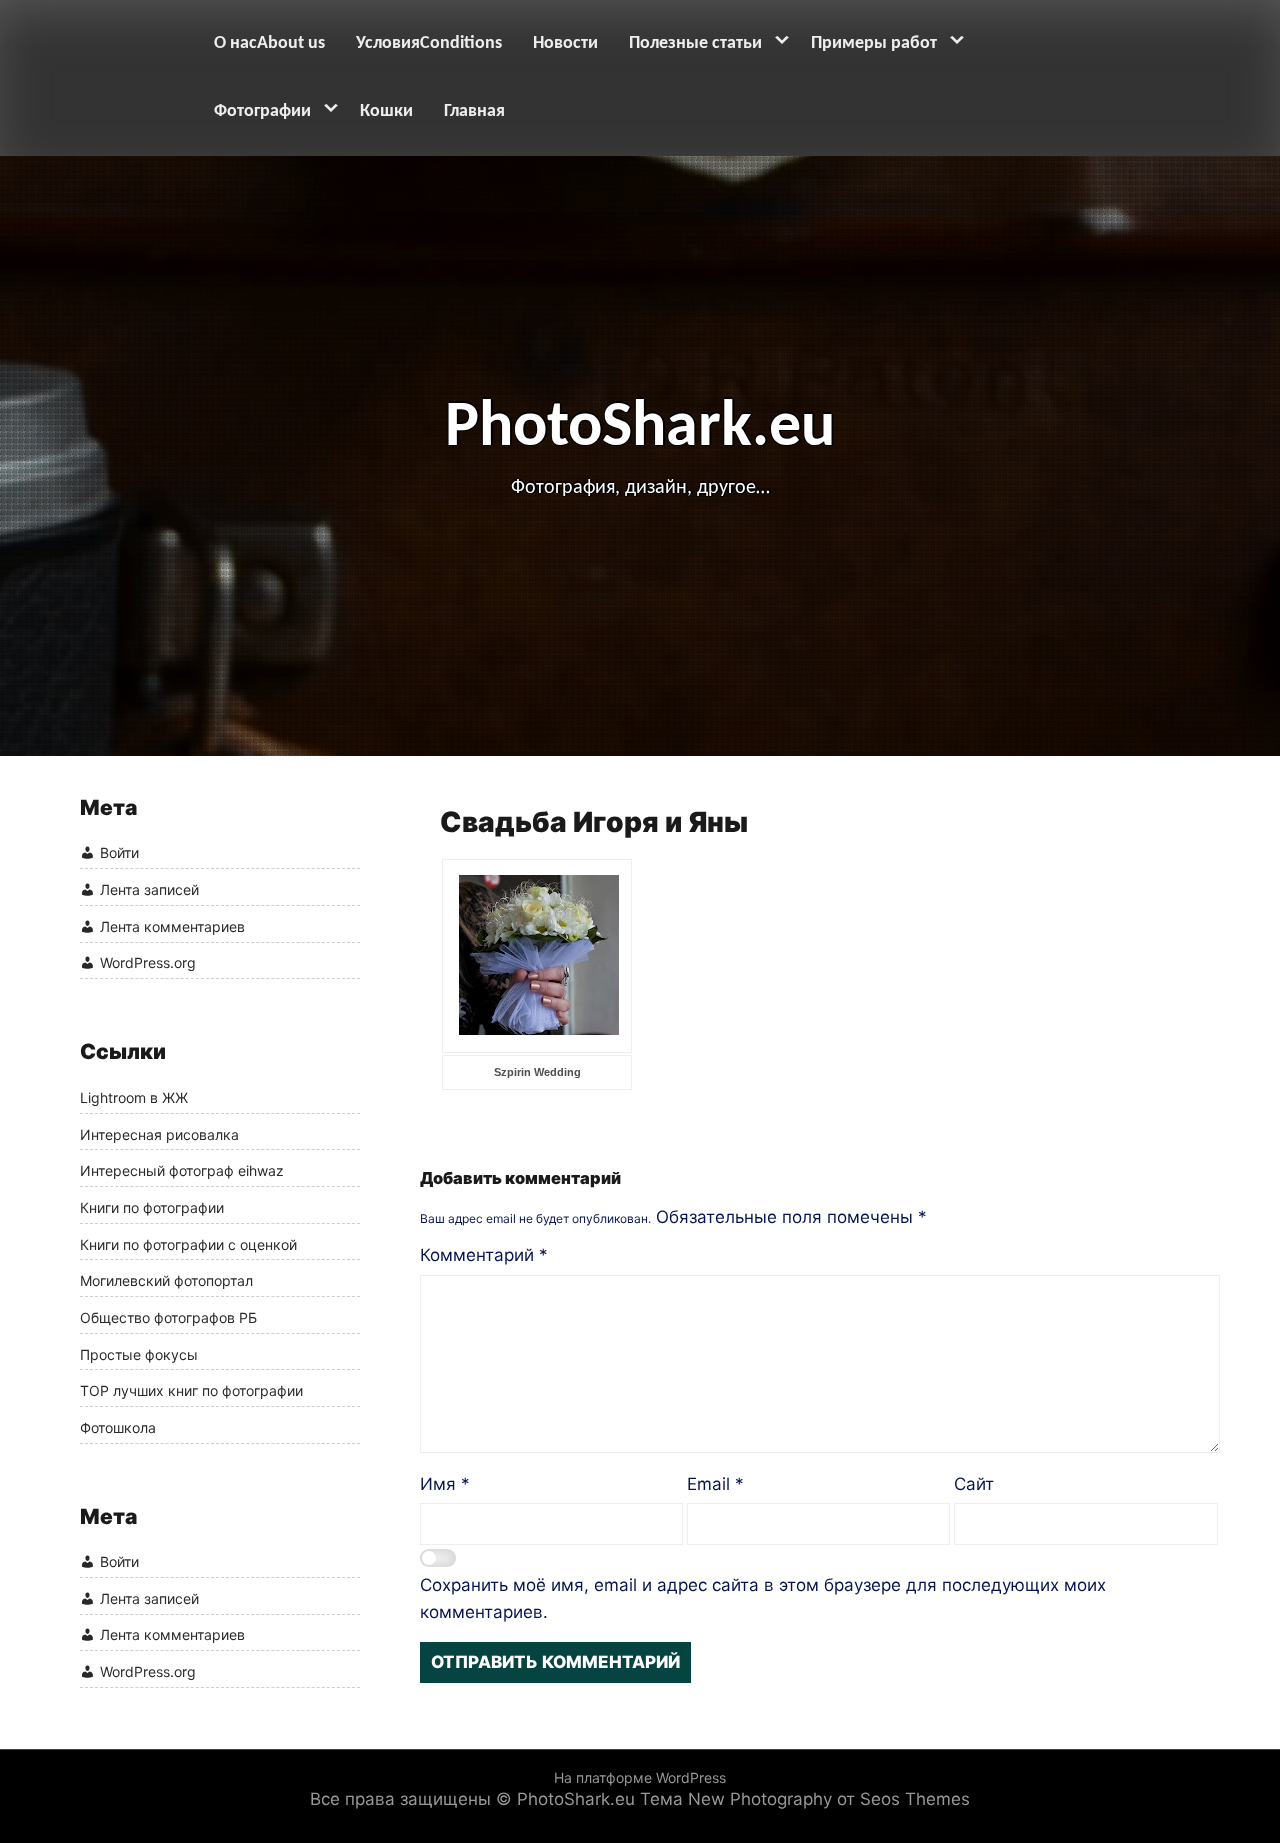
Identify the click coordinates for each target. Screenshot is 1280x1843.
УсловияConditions (429, 43)
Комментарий (484, 1255)
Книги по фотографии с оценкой (188, 1245)
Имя (445, 1484)
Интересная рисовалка (159, 1135)
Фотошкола (118, 1428)
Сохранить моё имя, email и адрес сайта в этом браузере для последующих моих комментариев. (763, 1598)
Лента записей (149, 889)
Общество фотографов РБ (168, 1318)
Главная (474, 111)
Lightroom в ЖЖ (134, 1098)
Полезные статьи (695, 43)
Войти (119, 853)
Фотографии (262, 111)
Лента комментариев (172, 926)
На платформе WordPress (640, 1777)
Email (715, 1484)
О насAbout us (269, 43)
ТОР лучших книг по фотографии (191, 1391)
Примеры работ (874, 43)
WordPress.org (148, 963)
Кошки (386, 111)
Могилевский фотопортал (166, 1281)
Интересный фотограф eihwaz (182, 1171)
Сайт (974, 1484)
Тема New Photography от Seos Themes (805, 1799)
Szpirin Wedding (537, 1072)
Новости (565, 43)
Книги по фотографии (152, 1208)
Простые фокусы (139, 1355)
